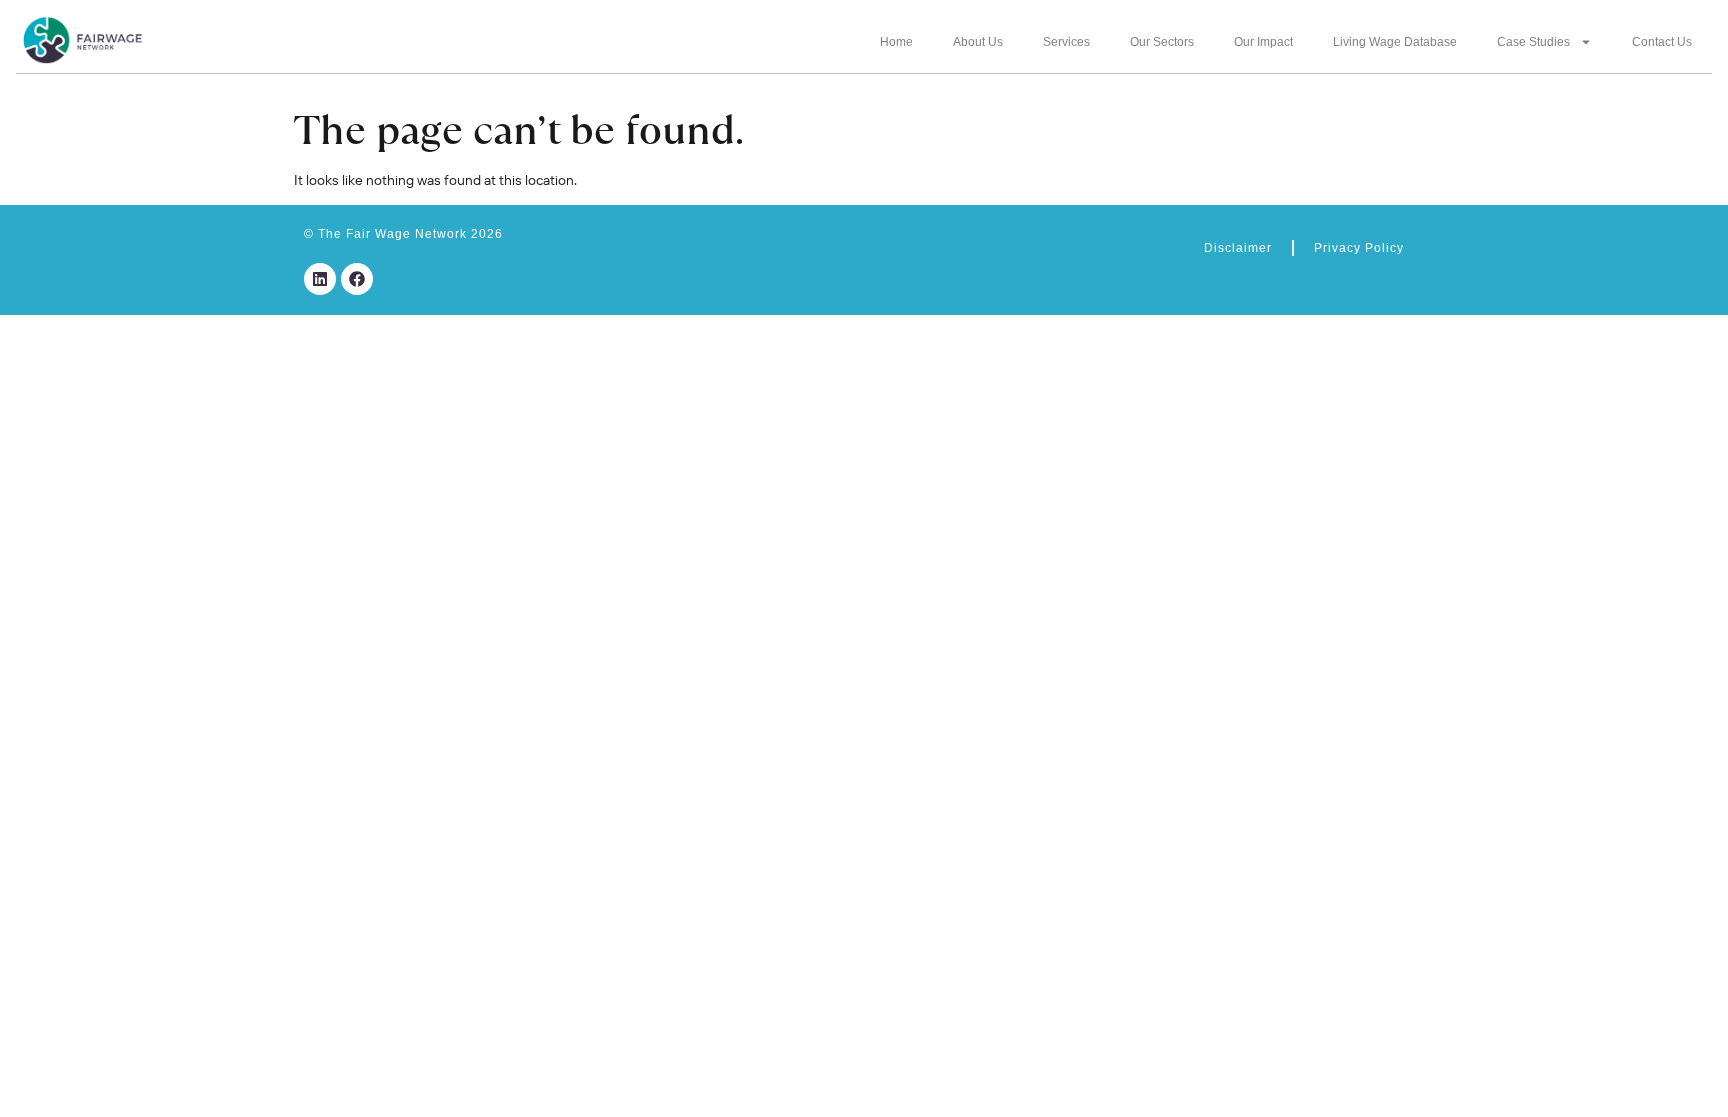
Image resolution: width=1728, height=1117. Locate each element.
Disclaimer (1238, 248)
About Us (978, 42)
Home (896, 42)
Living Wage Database (1395, 42)
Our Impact (1263, 42)
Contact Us (1662, 42)
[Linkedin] (320, 279)
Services (1066, 42)
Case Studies (1533, 42)
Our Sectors (1162, 42)
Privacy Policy (1359, 248)
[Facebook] (357, 279)
